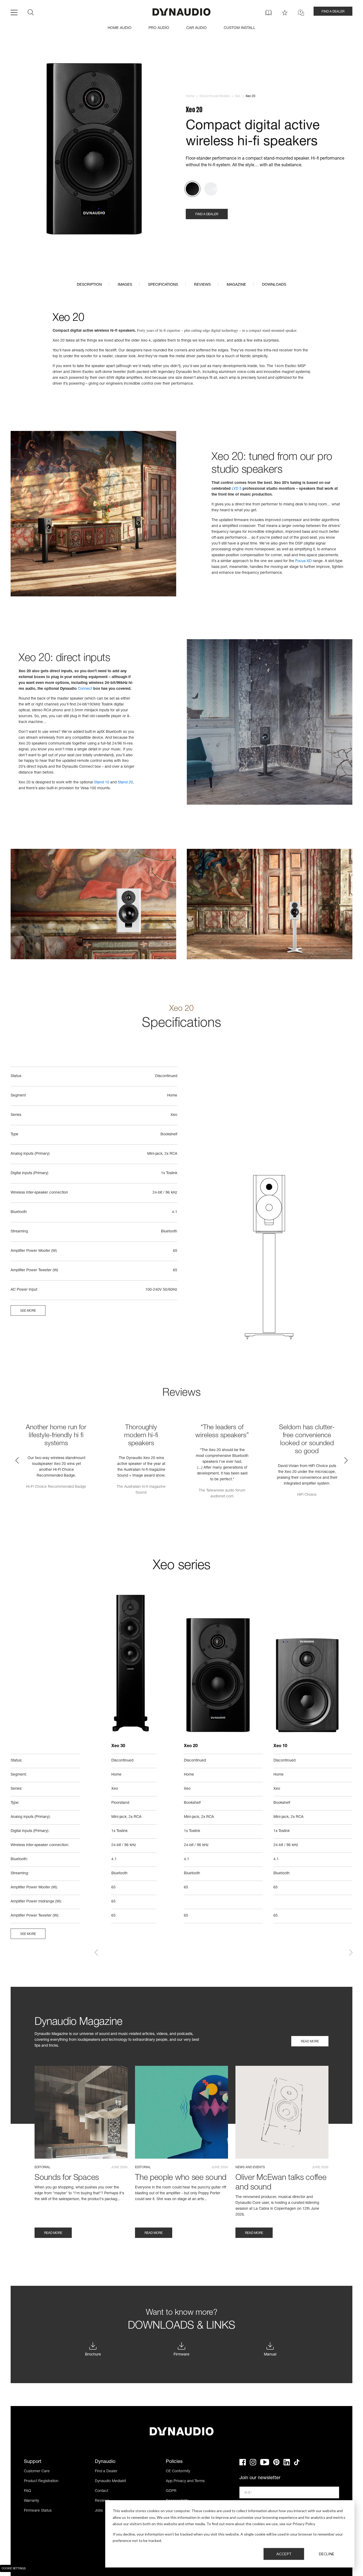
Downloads (274, 285)
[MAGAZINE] (269, 13)
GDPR (171, 2491)
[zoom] (94, 150)
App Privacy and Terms (185, 2481)
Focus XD (303, 561)
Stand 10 (102, 783)
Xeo (238, 96)
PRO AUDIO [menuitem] (159, 28)
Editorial (43, 2167)
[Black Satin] (192, 189)
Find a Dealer (106, 2471)
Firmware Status (38, 2511)
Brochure (93, 2355)
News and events (250, 2167)
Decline (327, 2554)
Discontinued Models (215, 96)
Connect (85, 689)
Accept (284, 2554)
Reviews (202, 285)
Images (125, 285)
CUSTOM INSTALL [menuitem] (240, 28)
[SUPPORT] (301, 13)
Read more (310, 2042)
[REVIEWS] (285, 13)
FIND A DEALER (333, 12)
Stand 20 (125, 783)
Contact (102, 2491)
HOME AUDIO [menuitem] (120, 28)
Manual (270, 2355)
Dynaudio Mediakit (110, 2481)
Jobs (99, 2511)
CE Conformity (178, 2471)
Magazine (236, 285)
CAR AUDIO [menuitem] (197, 28)
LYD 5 (237, 489)
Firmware (181, 2355)
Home (190, 96)
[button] (17, 1460)
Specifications (163, 285)
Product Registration (41, 2481)
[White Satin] (211, 189)
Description (89, 285)
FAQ (28, 2491)
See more (28, 1311)
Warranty (31, 2501)
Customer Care (37, 2471)
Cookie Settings (14, 2569)
